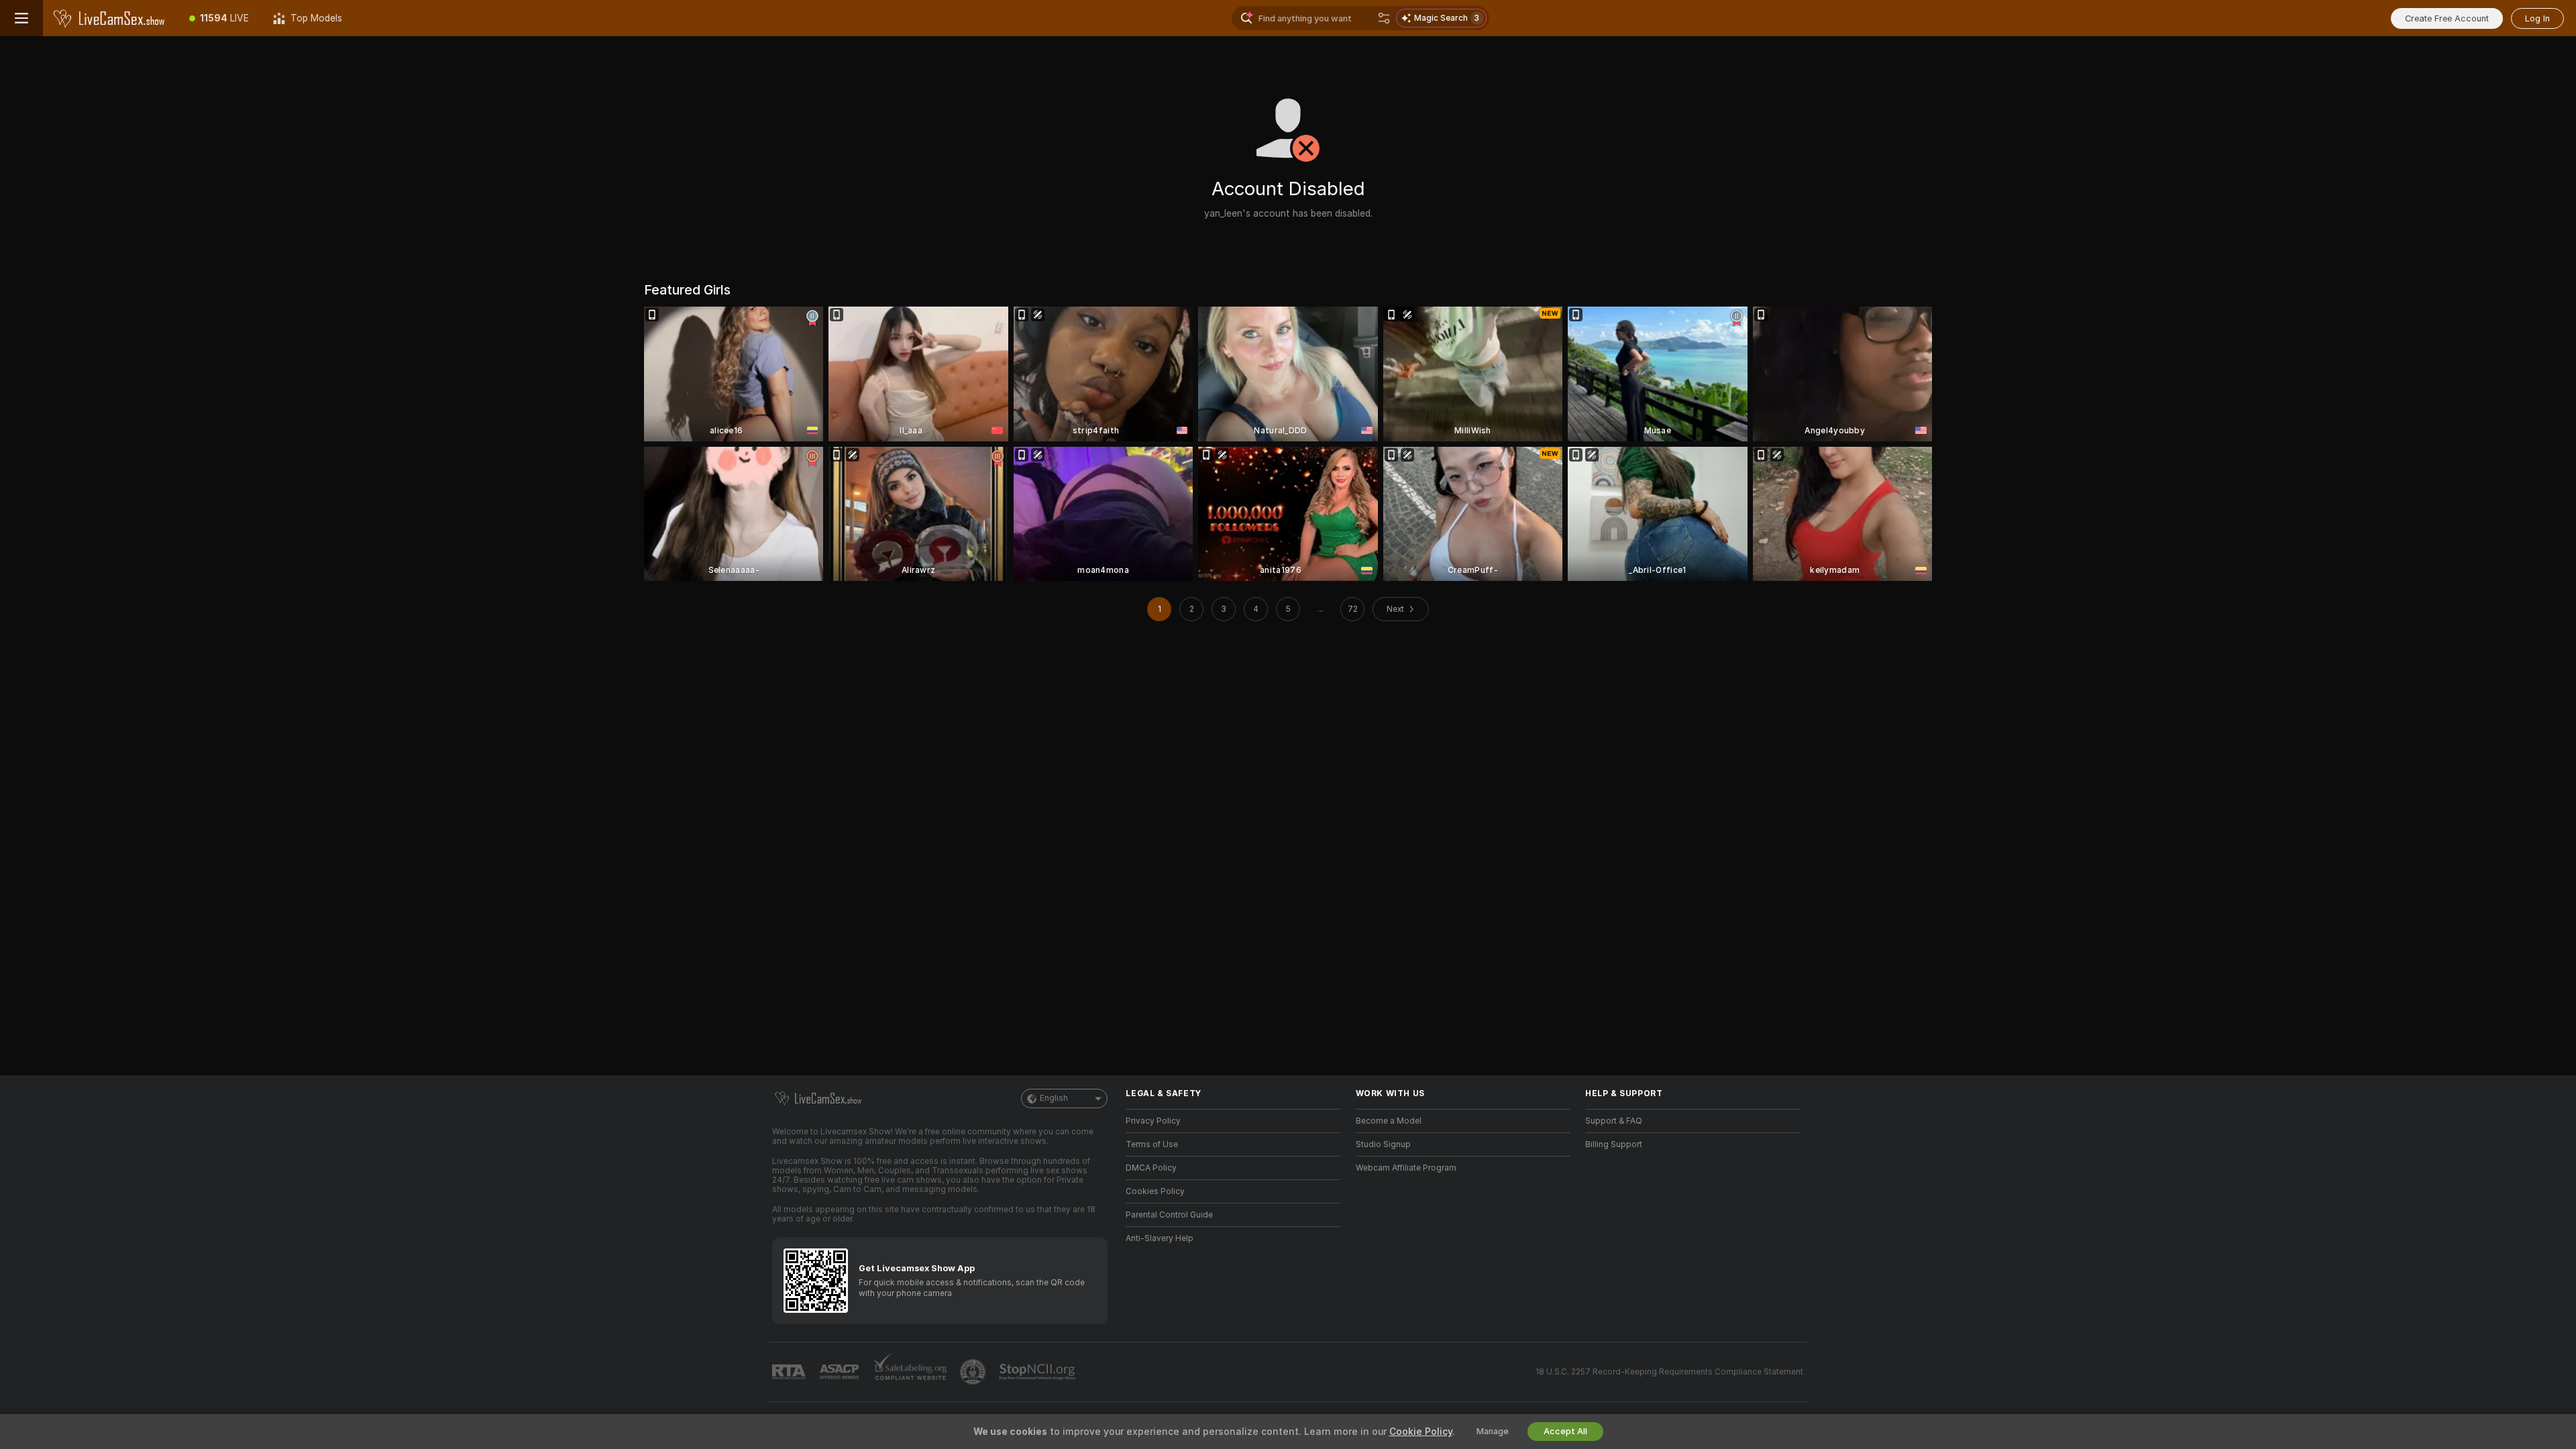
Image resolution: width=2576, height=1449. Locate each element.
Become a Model (1389, 1121)
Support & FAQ (1614, 1121)
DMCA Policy (1151, 1168)
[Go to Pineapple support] (974, 1372)
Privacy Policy (1153, 1121)
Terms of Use (1152, 1144)
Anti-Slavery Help (1160, 1238)
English (1054, 1098)
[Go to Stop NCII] (1038, 1372)
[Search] (1384, 18)
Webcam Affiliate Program (1406, 1168)
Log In (2537, 18)
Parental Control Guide (1169, 1215)
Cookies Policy (1155, 1191)
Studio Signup (1383, 1144)
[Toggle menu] (21, 18)
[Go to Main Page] (110, 18)
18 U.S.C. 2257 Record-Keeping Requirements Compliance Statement (1669, 1372)
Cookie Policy (1421, 1432)
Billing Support (1614, 1144)
